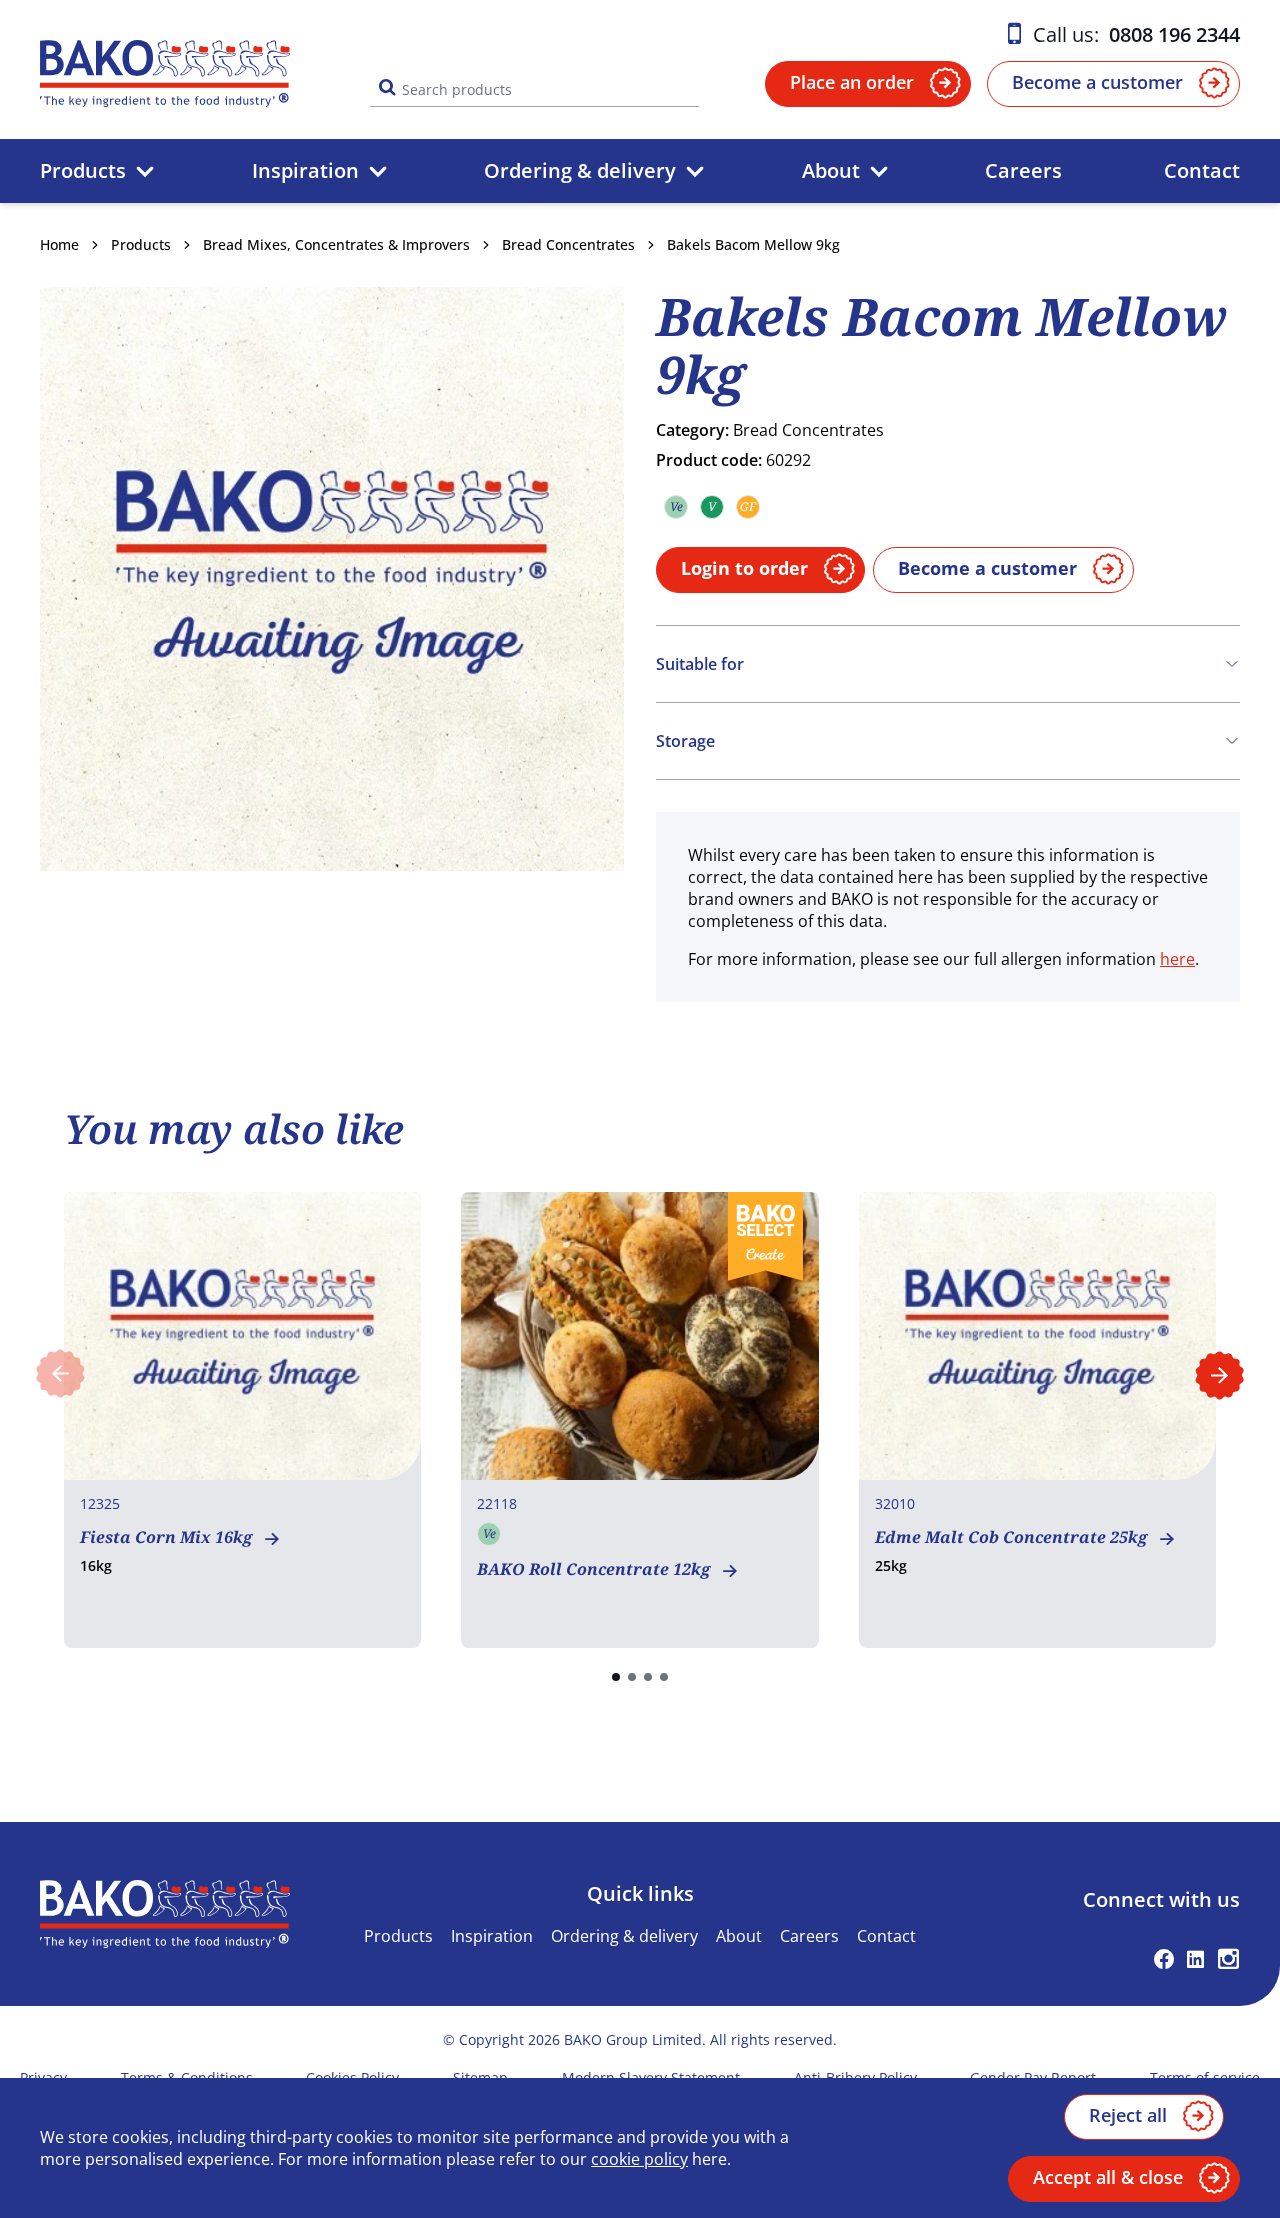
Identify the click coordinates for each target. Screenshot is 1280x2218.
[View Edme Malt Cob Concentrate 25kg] (1037, 1420)
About (831, 170)
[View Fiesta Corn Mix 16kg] (242, 1420)
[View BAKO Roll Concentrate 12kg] (639, 1420)
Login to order (744, 568)
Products (83, 170)
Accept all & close (1108, 2177)
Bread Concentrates (568, 244)
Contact (1202, 170)
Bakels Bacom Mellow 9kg (753, 244)
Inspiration (305, 170)
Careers (1023, 170)
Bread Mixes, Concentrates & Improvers (336, 244)
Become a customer (1097, 82)
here (1177, 959)
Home (59, 244)
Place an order (852, 82)
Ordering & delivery (580, 170)
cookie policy (639, 2159)
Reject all (1128, 2115)
